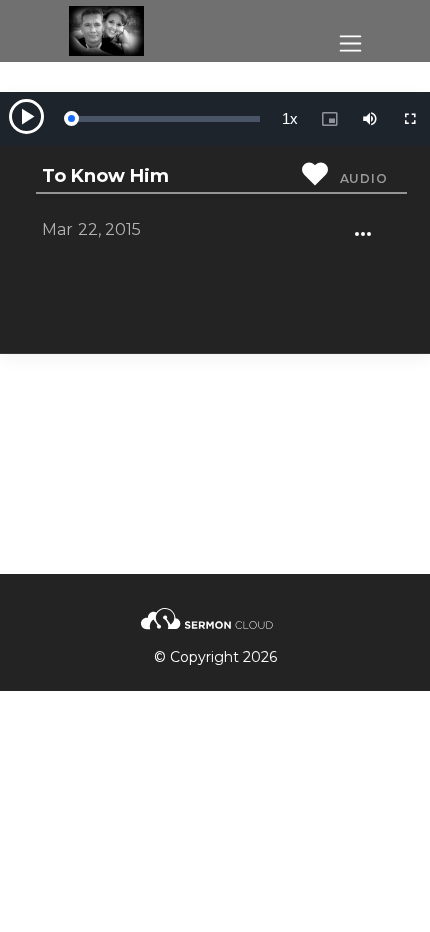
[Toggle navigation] (350, 43)
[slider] (165, 119)
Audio (364, 178)
